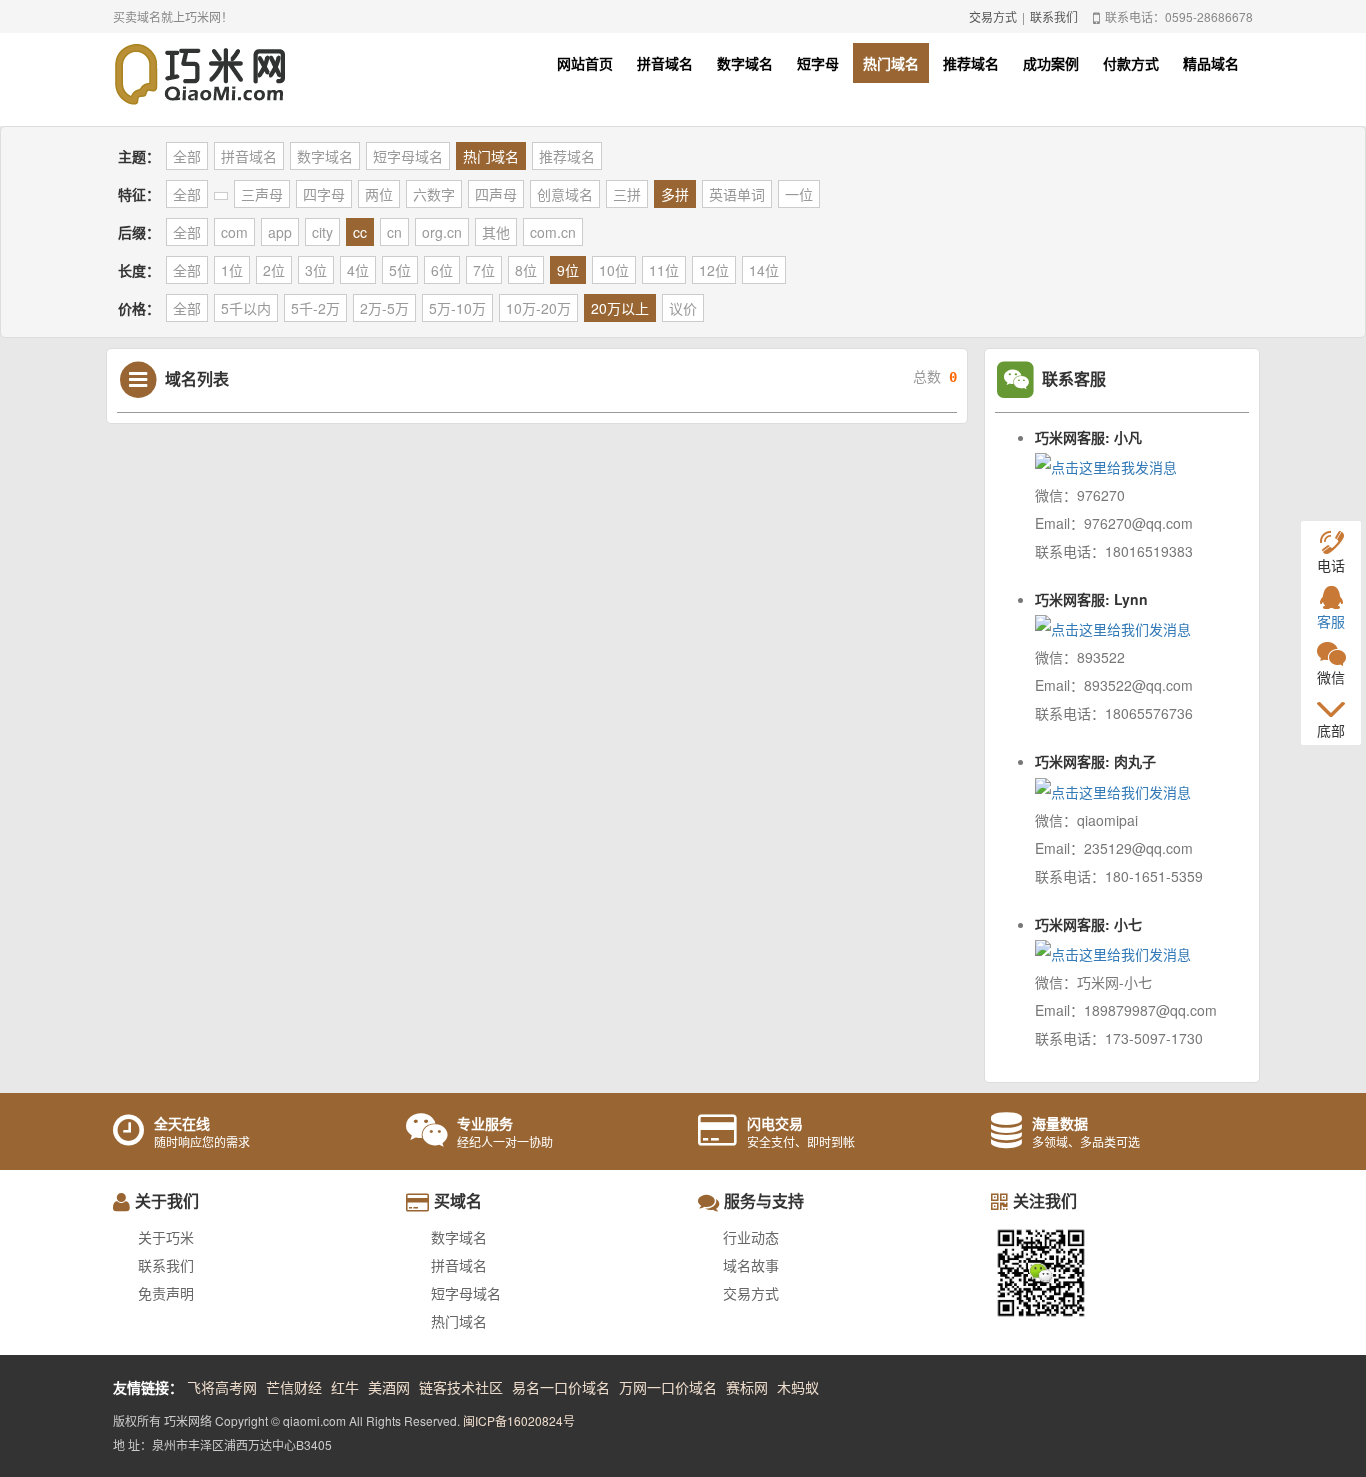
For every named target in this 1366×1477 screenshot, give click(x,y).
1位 (232, 270)
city (322, 232)
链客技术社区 (461, 1387)
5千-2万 (315, 308)
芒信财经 (294, 1387)
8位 (526, 270)
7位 (484, 270)
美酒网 (389, 1387)
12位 (714, 270)
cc (360, 232)
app (280, 232)
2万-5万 (384, 308)
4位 (358, 270)
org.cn (442, 232)
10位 (614, 270)
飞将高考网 (222, 1387)
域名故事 (751, 1265)
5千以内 (246, 308)
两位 (379, 194)
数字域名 (745, 63)
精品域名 (1211, 63)
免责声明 (166, 1293)
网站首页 (585, 63)
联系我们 (1054, 16)
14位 (764, 270)
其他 (496, 232)
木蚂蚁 (798, 1387)
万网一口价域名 (668, 1387)
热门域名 (891, 63)
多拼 (675, 194)
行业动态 (751, 1237)
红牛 (345, 1387)
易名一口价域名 (561, 1387)
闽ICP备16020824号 (519, 1420)
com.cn (553, 232)
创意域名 (565, 194)
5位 (400, 270)
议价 (683, 308)
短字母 (818, 63)
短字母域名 (408, 156)
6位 (442, 270)
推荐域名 (971, 63)
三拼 (627, 194)
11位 (664, 270)
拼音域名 (665, 63)
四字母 (324, 194)
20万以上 (620, 308)
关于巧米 (166, 1237)
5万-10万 (457, 308)
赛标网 (747, 1387)
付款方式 (1131, 63)
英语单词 (737, 194)
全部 (187, 156)
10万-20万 (538, 308)
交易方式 (993, 16)
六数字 (434, 194)
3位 (316, 270)
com (234, 232)
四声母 (496, 194)
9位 (568, 270)
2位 (274, 270)
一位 (799, 194)
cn (394, 232)
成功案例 (1051, 63)
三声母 (262, 194)
